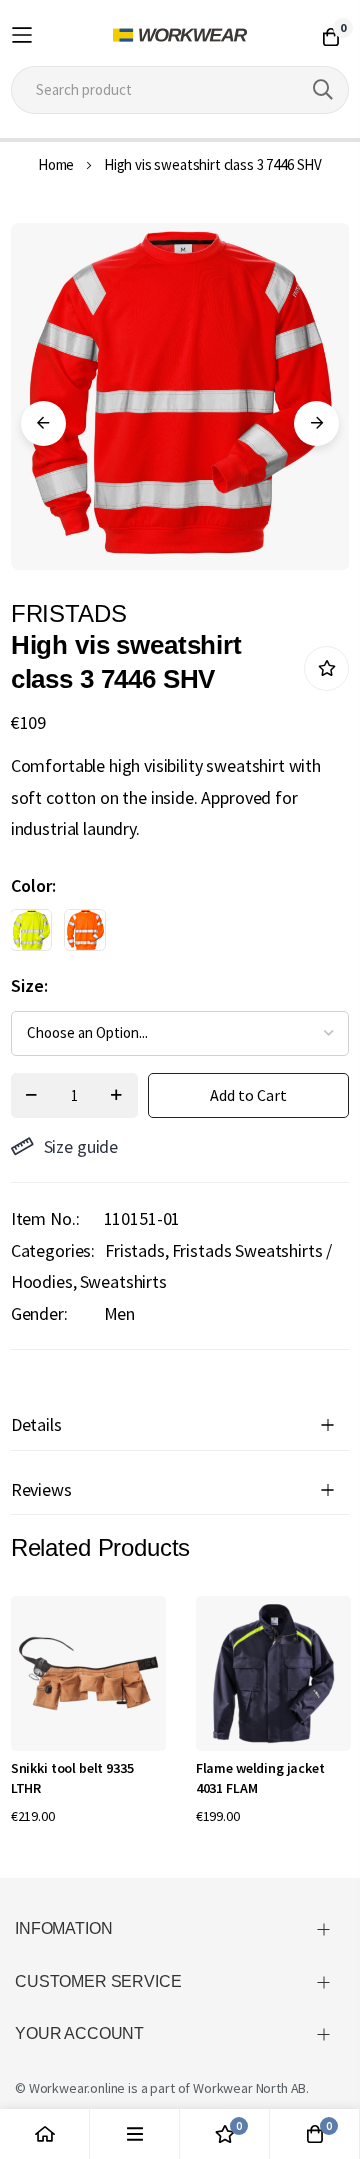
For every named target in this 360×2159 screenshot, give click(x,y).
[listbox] (162, 935)
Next (316, 423)
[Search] (323, 90)
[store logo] (180, 35)
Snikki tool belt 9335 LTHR (72, 1778)
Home (56, 164)
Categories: (53, 1250)
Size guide (81, 1146)
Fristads (135, 1250)
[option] (31, 930)
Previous (43, 423)
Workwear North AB (249, 2088)
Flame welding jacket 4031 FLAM (260, 1778)
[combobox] (180, 90)
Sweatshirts (123, 1281)
